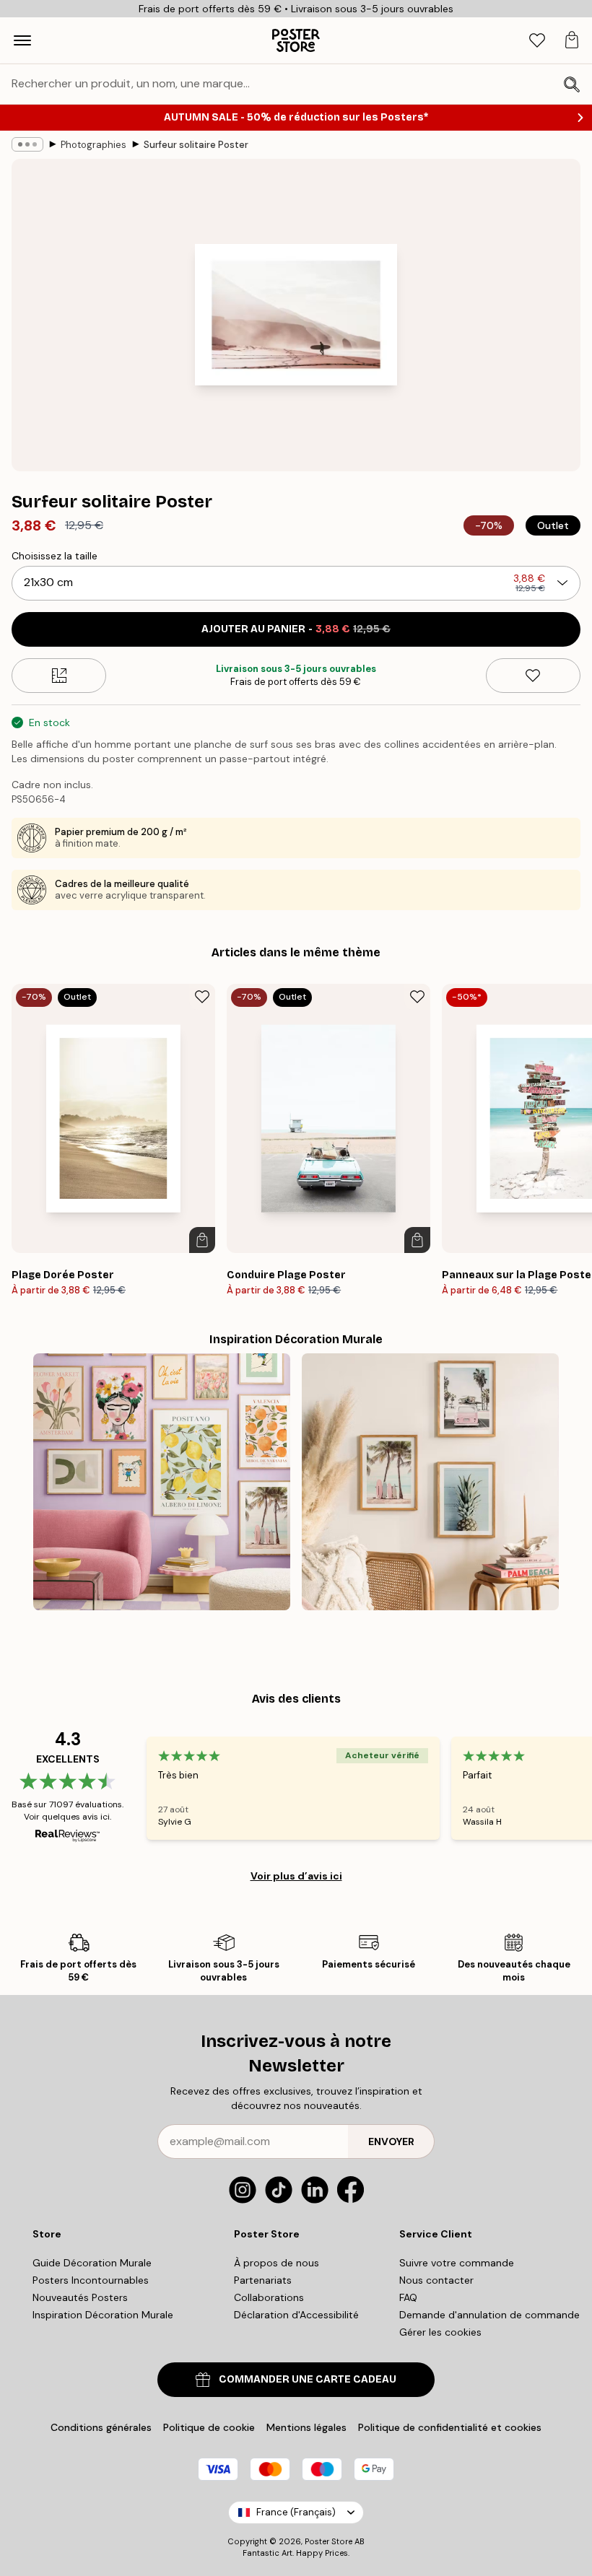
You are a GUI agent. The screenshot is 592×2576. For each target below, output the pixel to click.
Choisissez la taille (55, 556)
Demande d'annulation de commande (489, 2315)
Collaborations (269, 2297)
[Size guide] (59, 676)
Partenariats (263, 2280)
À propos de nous (277, 2263)
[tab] (537, 41)
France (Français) (296, 2512)
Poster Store (328, 2541)
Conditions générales (101, 2427)
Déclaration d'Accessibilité (296, 2315)
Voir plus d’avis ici (296, 1876)
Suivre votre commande (457, 2263)
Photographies (93, 145)
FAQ (408, 2297)
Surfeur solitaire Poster (196, 145)
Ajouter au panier (296, 629)
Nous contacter (436, 2280)
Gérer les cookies (440, 2332)
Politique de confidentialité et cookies (450, 2427)
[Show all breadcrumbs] (27, 144)
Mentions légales (306, 2427)
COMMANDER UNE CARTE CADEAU (308, 2379)
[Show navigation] (22, 40)
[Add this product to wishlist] (533, 676)
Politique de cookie (209, 2427)
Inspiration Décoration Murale (103, 2315)
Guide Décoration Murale (92, 2263)
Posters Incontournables (91, 2280)
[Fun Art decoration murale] (162, 1482)
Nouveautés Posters (80, 2297)
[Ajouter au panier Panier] (202, 1240)
